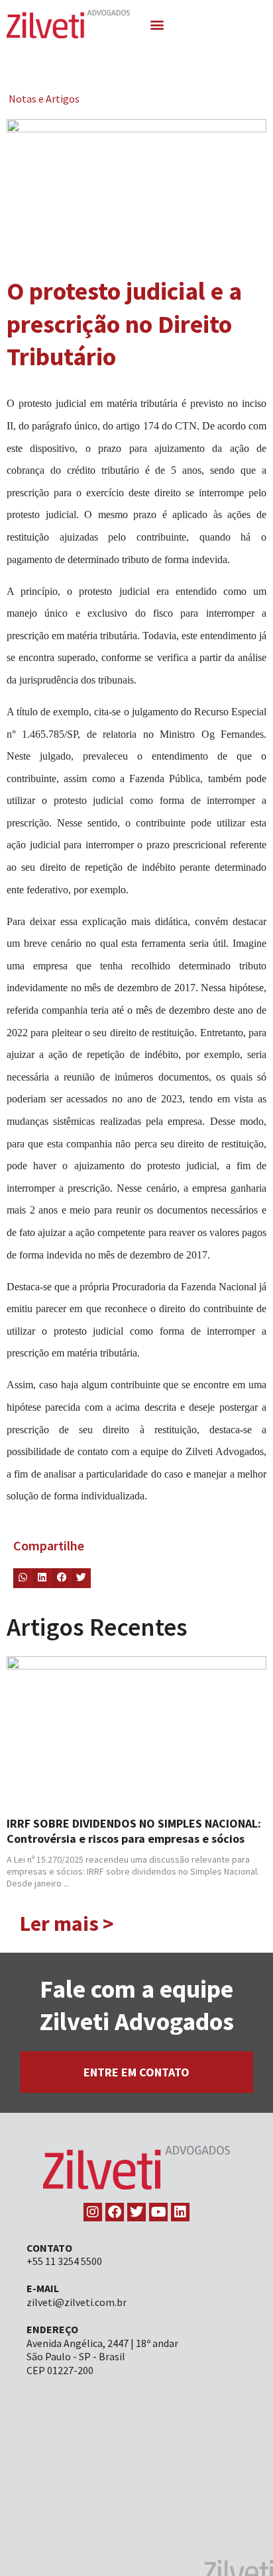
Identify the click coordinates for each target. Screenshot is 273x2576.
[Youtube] (158, 2212)
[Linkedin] (180, 2212)
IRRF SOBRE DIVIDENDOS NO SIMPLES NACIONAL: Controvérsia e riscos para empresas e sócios (134, 1831)
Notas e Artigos (44, 99)
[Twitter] (136, 2212)
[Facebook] (115, 2212)
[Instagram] (93, 2212)
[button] (157, 24)
